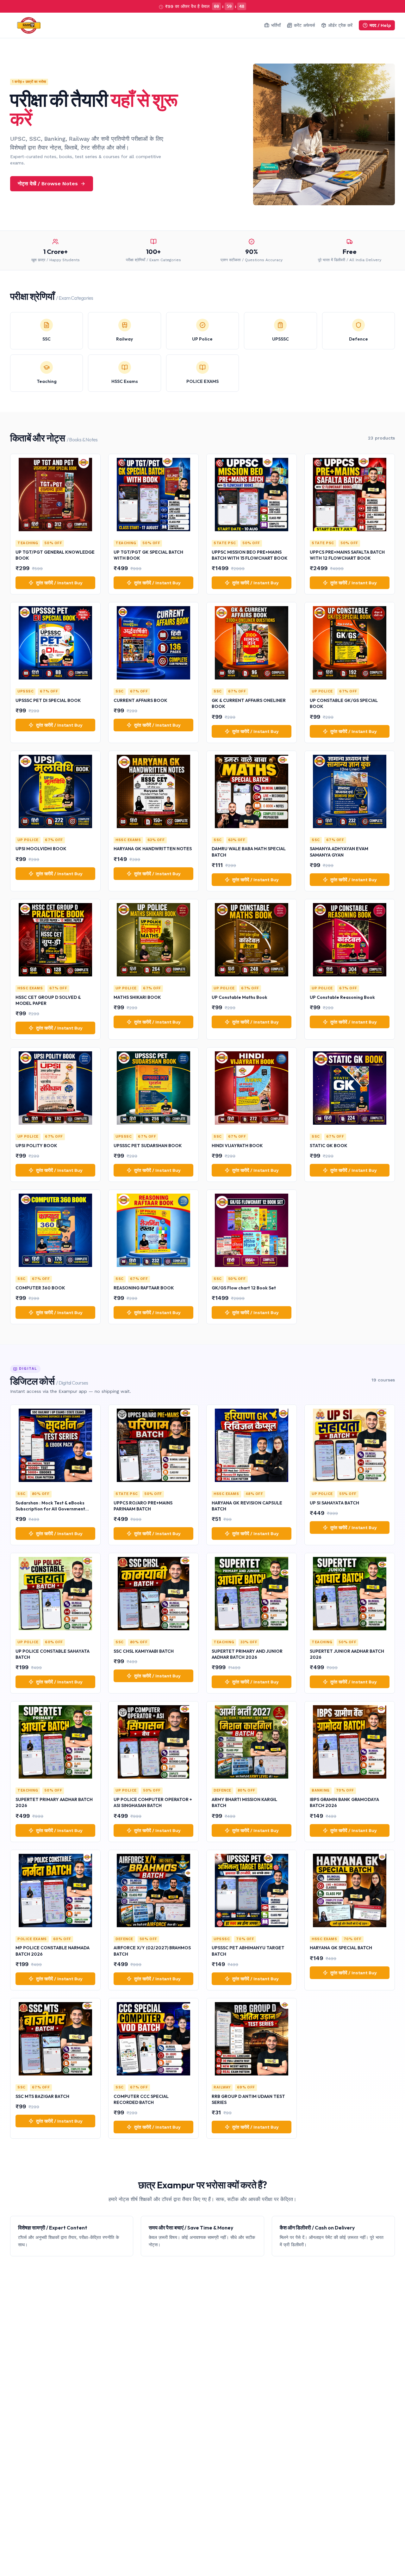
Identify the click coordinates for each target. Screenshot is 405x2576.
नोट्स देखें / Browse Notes (48, 184)
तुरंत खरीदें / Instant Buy (59, 583)
